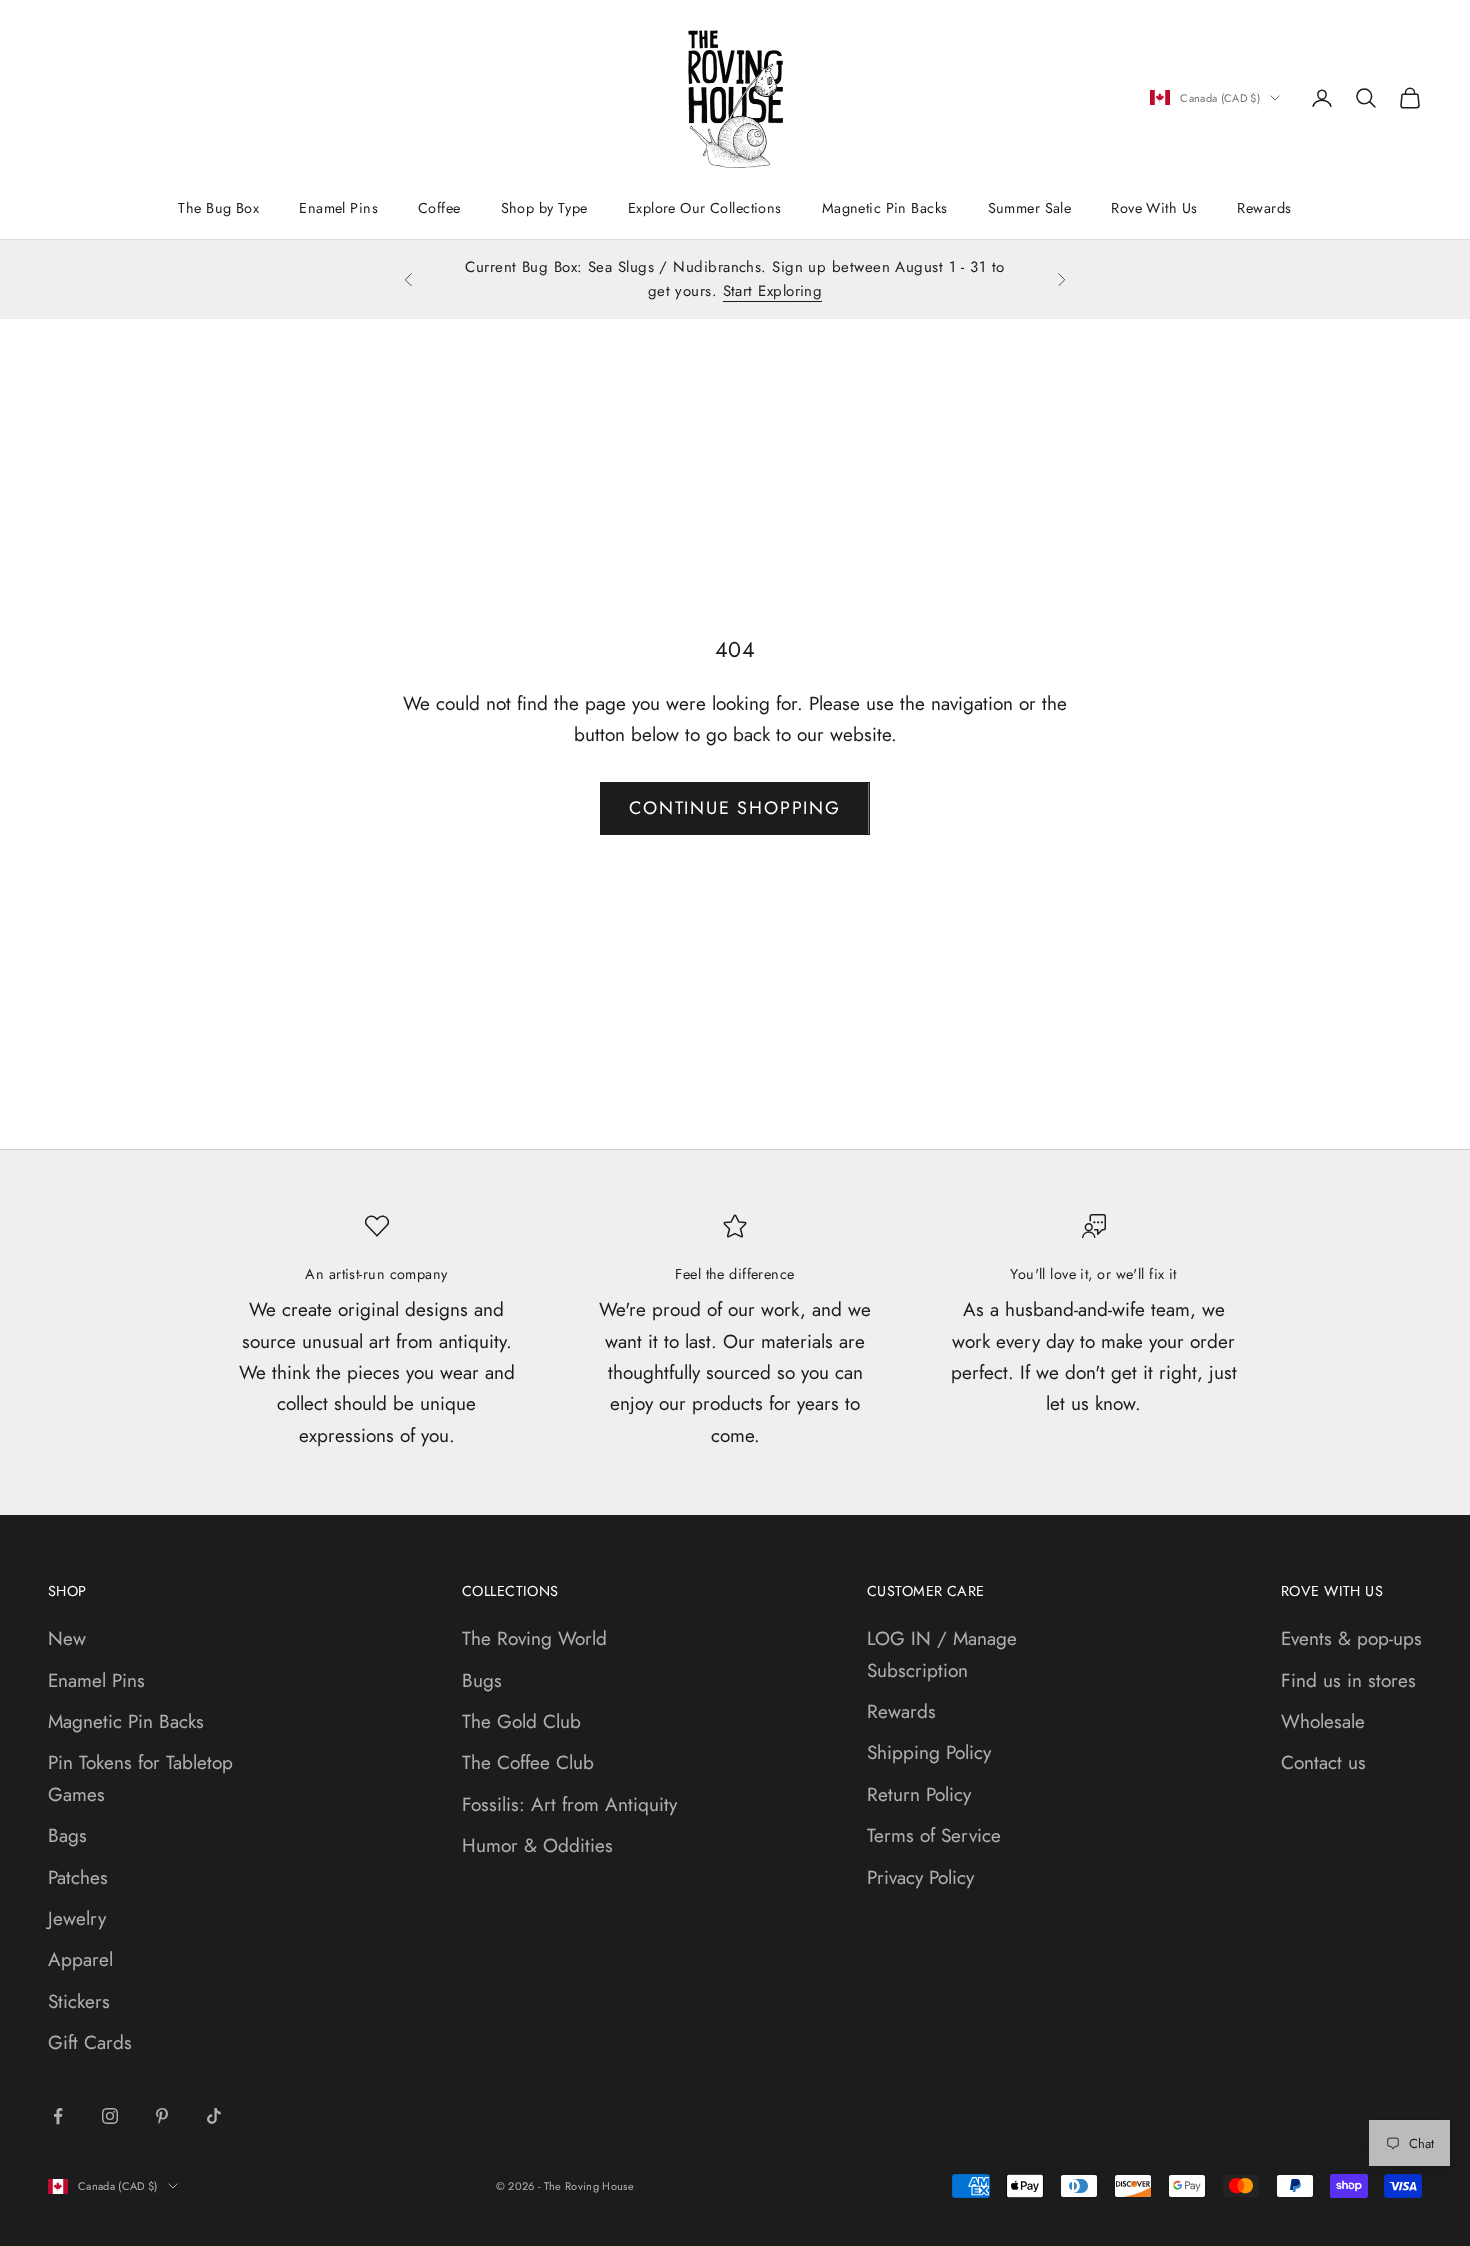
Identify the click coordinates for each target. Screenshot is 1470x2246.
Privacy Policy (920, 1877)
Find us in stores (1348, 1680)
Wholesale (1323, 1721)
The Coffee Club (528, 1762)
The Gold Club (521, 1721)
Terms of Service (934, 1835)
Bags (67, 1835)
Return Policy (919, 1794)
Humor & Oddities (537, 1845)
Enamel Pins (338, 208)
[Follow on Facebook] (58, 2116)
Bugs (482, 1680)
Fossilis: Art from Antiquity (569, 1804)
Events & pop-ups (1351, 1638)
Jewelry (77, 1918)
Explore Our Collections (705, 208)
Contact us (1323, 1762)
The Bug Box (218, 208)
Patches (78, 1877)
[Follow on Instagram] (110, 2116)
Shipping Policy (929, 1752)
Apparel (80, 1959)
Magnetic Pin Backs (885, 208)
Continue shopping (735, 808)
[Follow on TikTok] (214, 2116)
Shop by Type (544, 208)
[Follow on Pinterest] (162, 2116)
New (67, 1638)
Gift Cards (90, 2042)
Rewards (1264, 208)
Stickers (79, 2001)
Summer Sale (1030, 208)
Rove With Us (1154, 208)
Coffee (439, 208)
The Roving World (534, 1638)
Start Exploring (773, 291)
